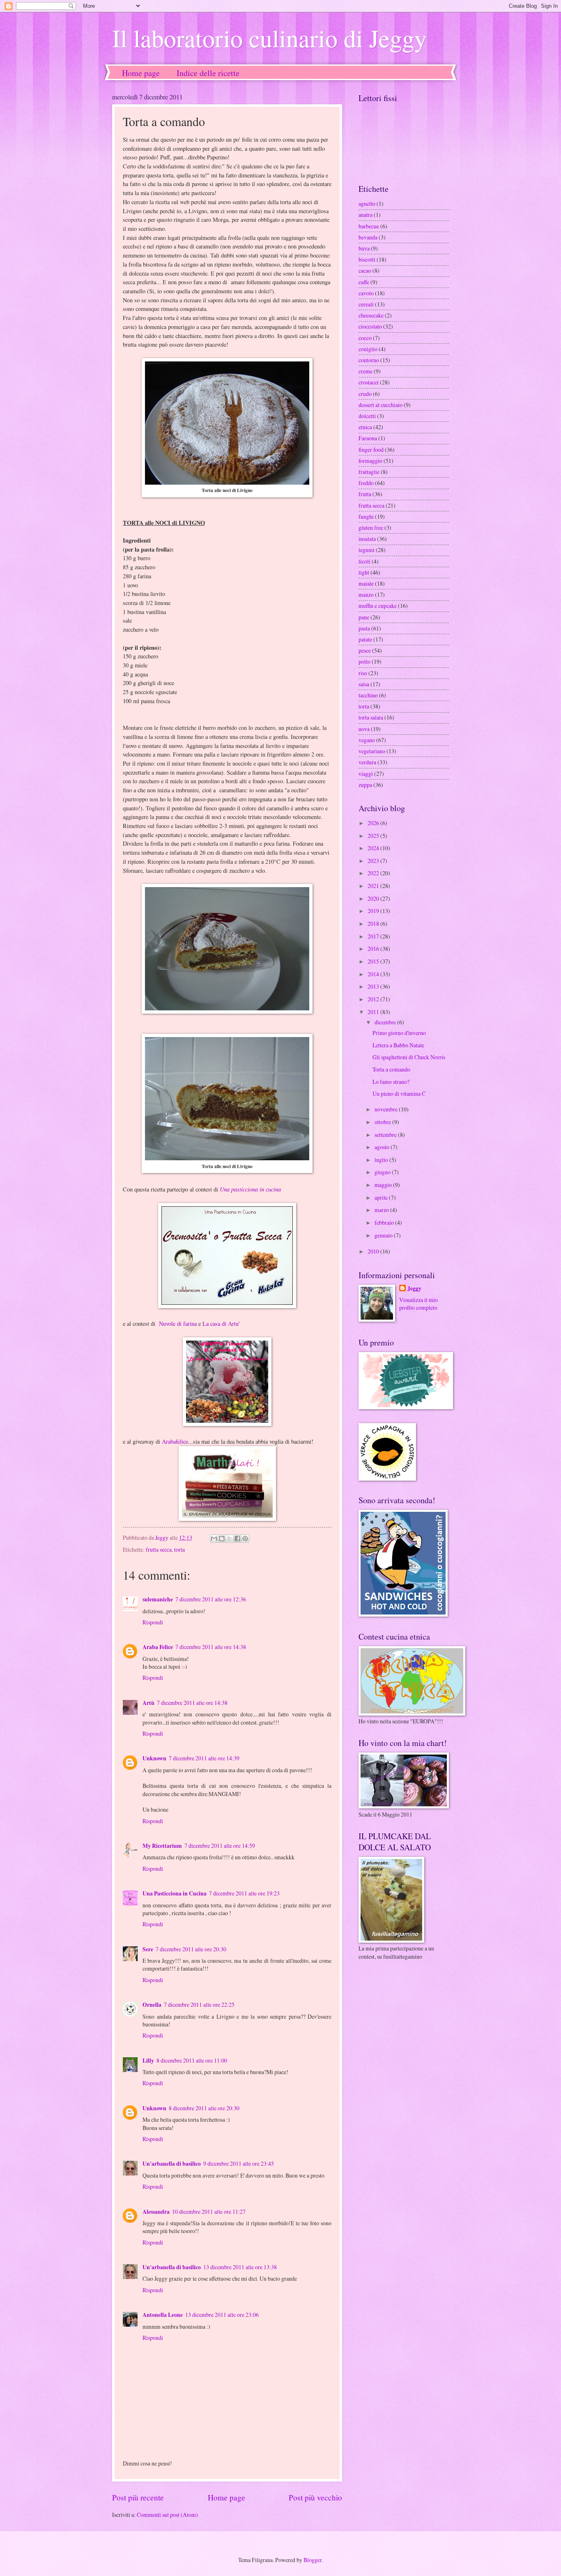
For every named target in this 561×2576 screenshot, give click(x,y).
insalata (367, 539)
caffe (364, 282)
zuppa (365, 785)
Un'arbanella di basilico (172, 2164)
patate (365, 639)
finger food (371, 450)
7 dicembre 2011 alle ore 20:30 (191, 1949)
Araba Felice (158, 1647)
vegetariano (372, 751)
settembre (386, 1135)
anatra (366, 215)
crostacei (369, 382)
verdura (367, 762)
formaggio (370, 461)
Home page (141, 73)
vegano (367, 740)
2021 (374, 886)
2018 (374, 923)
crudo (365, 394)
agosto (383, 1147)
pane (364, 617)
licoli (364, 561)
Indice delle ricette (208, 73)
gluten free (371, 528)
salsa (364, 684)
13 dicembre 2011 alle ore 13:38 (240, 2267)
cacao (365, 270)
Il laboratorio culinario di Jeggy (269, 38)
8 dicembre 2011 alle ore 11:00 (192, 2060)
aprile (382, 1197)
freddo (366, 483)
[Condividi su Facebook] (237, 1539)
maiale (366, 583)
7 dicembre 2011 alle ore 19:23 (244, 1893)
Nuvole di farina (176, 1324)
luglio (382, 1160)
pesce (365, 650)
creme (366, 371)
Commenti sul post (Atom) (167, 2515)
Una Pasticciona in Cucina (175, 1893)
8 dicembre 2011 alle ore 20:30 (204, 2108)
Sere (148, 1949)
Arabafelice (175, 1441)
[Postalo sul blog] (222, 1539)
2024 (374, 848)
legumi (367, 550)
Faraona (368, 438)
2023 (374, 861)
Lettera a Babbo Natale (398, 1045)
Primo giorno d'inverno (399, 1033)
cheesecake (371, 315)
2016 (374, 949)
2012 (374, 999)
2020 (374, 898)
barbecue (369, 226)
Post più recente (138, 2497)
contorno (369, 360)
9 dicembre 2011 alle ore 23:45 (239, 2163)
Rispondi (153, 1622)
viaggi (366, 774)
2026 (374, 823)
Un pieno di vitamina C (399, 1094)
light (364, 572)
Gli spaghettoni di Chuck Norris (409, 1057)
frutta (365, 494)
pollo (364, 661)
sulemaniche (158, 1599)
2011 (374, 1012)
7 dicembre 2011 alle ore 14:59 (220, 1846)
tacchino (368, 695)
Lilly (148, 2061)
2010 (374, 1251)
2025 (374, 836)
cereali (366, 304)
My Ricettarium (162, 1846)
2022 (374, 873)
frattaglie (369, 472)
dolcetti (367, 416)
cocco (365, 338)
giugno (383, 1172)
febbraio (385, 1222)
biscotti (367, 259)
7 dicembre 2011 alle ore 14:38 (211, 1647)
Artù (148, 1703)
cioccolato (370, 326)
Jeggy (414, 1289)
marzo (382, 1210)
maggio (384, 1185)
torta (179, 1549)
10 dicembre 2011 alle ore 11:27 (209, 2211)
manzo (366, 595)
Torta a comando (391, 1069)
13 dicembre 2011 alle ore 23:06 (222, 2315)
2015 (374, 961)
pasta (364, 628)
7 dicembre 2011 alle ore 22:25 (199, 2004)
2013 (374, 986)
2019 (374, 911)
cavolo (366, 293)
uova (364, 729)
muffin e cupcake (378, 606)
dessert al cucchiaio (381, 405)
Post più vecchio (315, 2497)
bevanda (368, 237)
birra (364, 248)
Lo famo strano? (391, 1082)
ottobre (383, 1122)
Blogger (313, 2560)
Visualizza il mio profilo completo (418, 1304)
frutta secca (159, 1549)
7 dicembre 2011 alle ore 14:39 (204, 1758)
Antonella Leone (163, 2315)
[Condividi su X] (230, 1539)
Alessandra (156, 2212)
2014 (374, 974)
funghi (366, 516)
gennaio (384, 1235)
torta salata (371, 717)
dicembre (386, 1022)
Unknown (154, 1758)
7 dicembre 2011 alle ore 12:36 (211, 1599)
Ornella (152, 2005)
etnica (365, 427)
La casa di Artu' (221, 1324)
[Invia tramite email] (214, 1539)
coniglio (368, 349)
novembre (387, 1109)
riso (363, 673)
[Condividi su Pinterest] (245, 1539)
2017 (374, 936)
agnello (367, 204)
